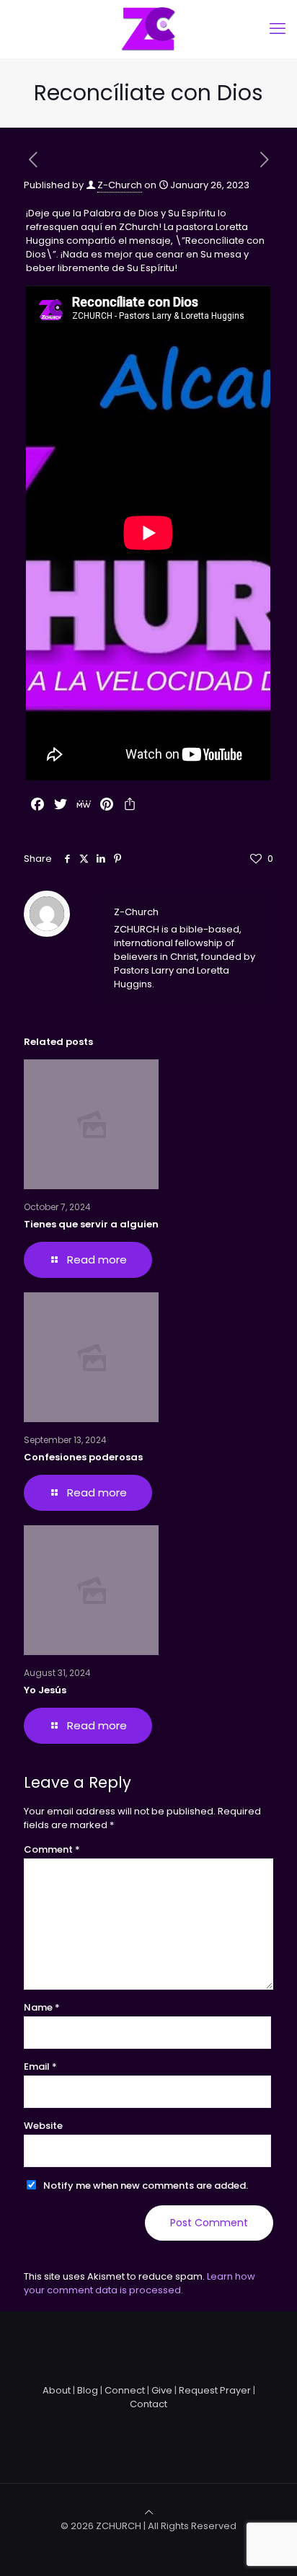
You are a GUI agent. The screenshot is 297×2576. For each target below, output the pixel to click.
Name (42, 2007)
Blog (88, 2390)
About (57, 2390)
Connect (125, 2390)
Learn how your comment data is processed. (139, 2283)
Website (43, 2126)
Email (40, 2066)
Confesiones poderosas (83, 1457)
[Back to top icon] (149, 2512)
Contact (148, 2404)
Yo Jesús (45, 1690)
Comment (52, 1849)
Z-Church (120, 185)
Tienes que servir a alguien (91, 1224)
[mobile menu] (278, 29)
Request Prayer (215, 2390)
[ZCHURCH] (148, 29)
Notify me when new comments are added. (146, 2185)
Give (162, 2390)
